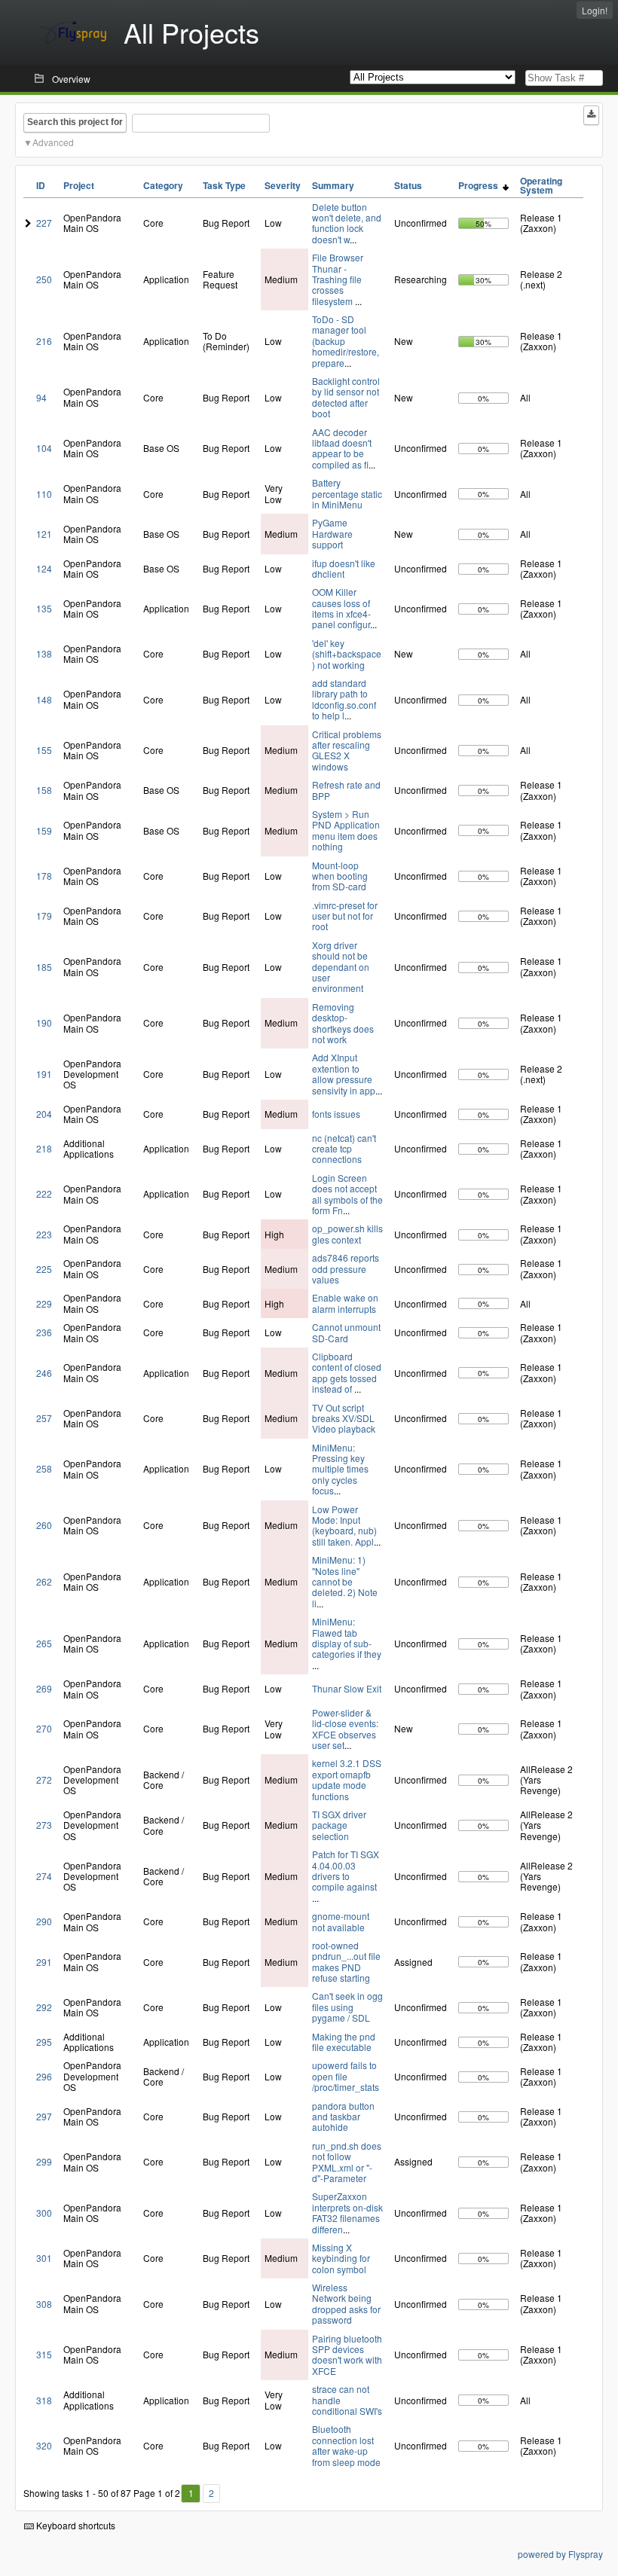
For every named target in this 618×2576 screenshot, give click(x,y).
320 (44, 2445)
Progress (480, 185)
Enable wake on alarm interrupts (345, 1303)
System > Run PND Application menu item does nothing (346, 830)
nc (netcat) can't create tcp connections (344, 1149)
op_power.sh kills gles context (347, 1233)
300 (44, 2213)
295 (44, 2042)
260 (44, 1525)
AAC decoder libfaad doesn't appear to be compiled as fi (342, 448)
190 (44, 1022)
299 (44, 2161)
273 (44, 1825)
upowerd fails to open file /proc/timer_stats (346, 2076)
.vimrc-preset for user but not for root (345, 916)
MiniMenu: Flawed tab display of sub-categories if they (347, 1637)
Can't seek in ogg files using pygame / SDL (347, 2007)
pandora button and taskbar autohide (343, 2117)
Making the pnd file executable (344, 2042)
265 (44, 1643)
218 (44, 1148)
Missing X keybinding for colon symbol (341, 2258)
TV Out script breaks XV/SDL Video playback (344, 1418)
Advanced (53, 142)
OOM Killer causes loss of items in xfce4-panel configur (341, 608)
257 (44, 1418)
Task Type (224, 185)
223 (44, 1234)
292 (44, 2007)
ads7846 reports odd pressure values (346, 1268)
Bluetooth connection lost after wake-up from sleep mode (346, 2445)
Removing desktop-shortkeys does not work (343, 1023)
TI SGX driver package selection (339, 1825)
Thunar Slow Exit (347, 1688)
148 (44, 699)
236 (44, 1332)
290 (44, 1921)
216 (44, 341)
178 (44, 876)
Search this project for (75, 122)
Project (79, 185)
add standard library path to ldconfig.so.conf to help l (344, 699)
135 (44, 608)
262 (44, 1581)
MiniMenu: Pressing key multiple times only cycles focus (340, 1469)
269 (44, 1688)
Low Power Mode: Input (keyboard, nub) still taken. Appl (344, 1525)
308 (44, 2304)
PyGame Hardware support (332, 533)
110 (44, 494)
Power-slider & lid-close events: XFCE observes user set (345, 1729)
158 (44, 790)
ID (41, 185)
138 (44, 653)
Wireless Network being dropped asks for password (346, 2303)
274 (44, 1876)
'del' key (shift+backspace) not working (347, 654)
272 (44, 1779)
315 (44, 2354)
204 (44, 1114)
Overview (71, 79)
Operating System (541, 185)
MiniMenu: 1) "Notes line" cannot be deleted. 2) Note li (345, 1581)
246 (44, 1373)
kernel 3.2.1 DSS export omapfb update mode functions (347, 1779)
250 (44, 279)
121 (44, 534)
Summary (333, 185)
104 (44, 448)
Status (408, 185)
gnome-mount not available (341, 1921)
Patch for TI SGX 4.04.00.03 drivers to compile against (346, 1870)
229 (44, 1303)
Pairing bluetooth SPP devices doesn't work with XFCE (347, 2355)
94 (41, 397)
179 (44, 916)
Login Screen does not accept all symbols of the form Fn (347, 1194)
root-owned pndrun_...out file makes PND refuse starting (346, 1961)
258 (44, 1468)
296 (44, 2076)
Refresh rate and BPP (346, 790)
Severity (283, 185)
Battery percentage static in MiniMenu (347, 493)
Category (163, 185)
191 (44, 1074)
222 (44, 1193)
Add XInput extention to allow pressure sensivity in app (344, 1073)
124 (44, 568)
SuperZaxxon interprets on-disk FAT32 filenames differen (347, 2212)
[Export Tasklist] (591, 115)
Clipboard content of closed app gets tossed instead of (347, 1372)
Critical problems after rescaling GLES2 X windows (347, 750)
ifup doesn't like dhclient (344, 568)
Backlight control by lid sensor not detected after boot (346, 397)
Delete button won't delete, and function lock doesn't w (347, 223)
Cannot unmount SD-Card (346, 1332)
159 (44, 830)
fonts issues (336, 1114)
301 (44, 2258)
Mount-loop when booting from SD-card (340, 876)
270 (44, 1728)
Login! (595, 10)
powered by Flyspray (560, 2554)
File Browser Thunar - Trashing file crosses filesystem (338, 279)
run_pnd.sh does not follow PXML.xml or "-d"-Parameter (347, 2162)
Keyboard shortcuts (75, 2525)
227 (44, 223)
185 (44, 967)
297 (44, 2116)
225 (44, 1269)
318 (44, 2400)
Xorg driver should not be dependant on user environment (341, 967)
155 (44, 750)
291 (44, 1962)
